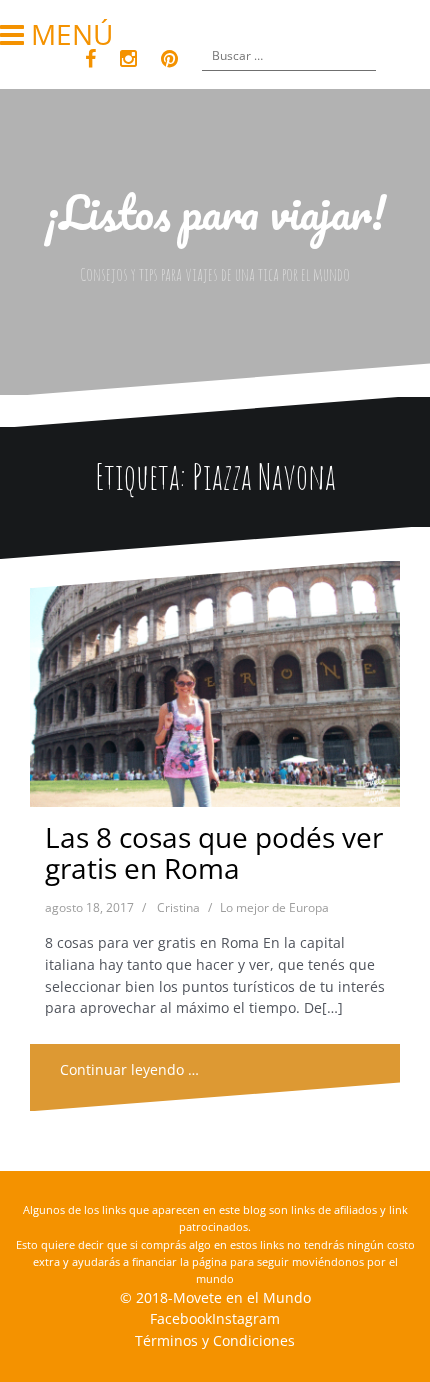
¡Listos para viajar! (215, 212)
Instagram (246, 1318)
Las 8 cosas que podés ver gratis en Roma (214, 852)
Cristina (178, 907)
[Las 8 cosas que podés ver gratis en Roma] (214, 688)
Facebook (181, 1318)
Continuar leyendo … (129, 1069)
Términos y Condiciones (215, 1340)
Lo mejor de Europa (274, 907)
